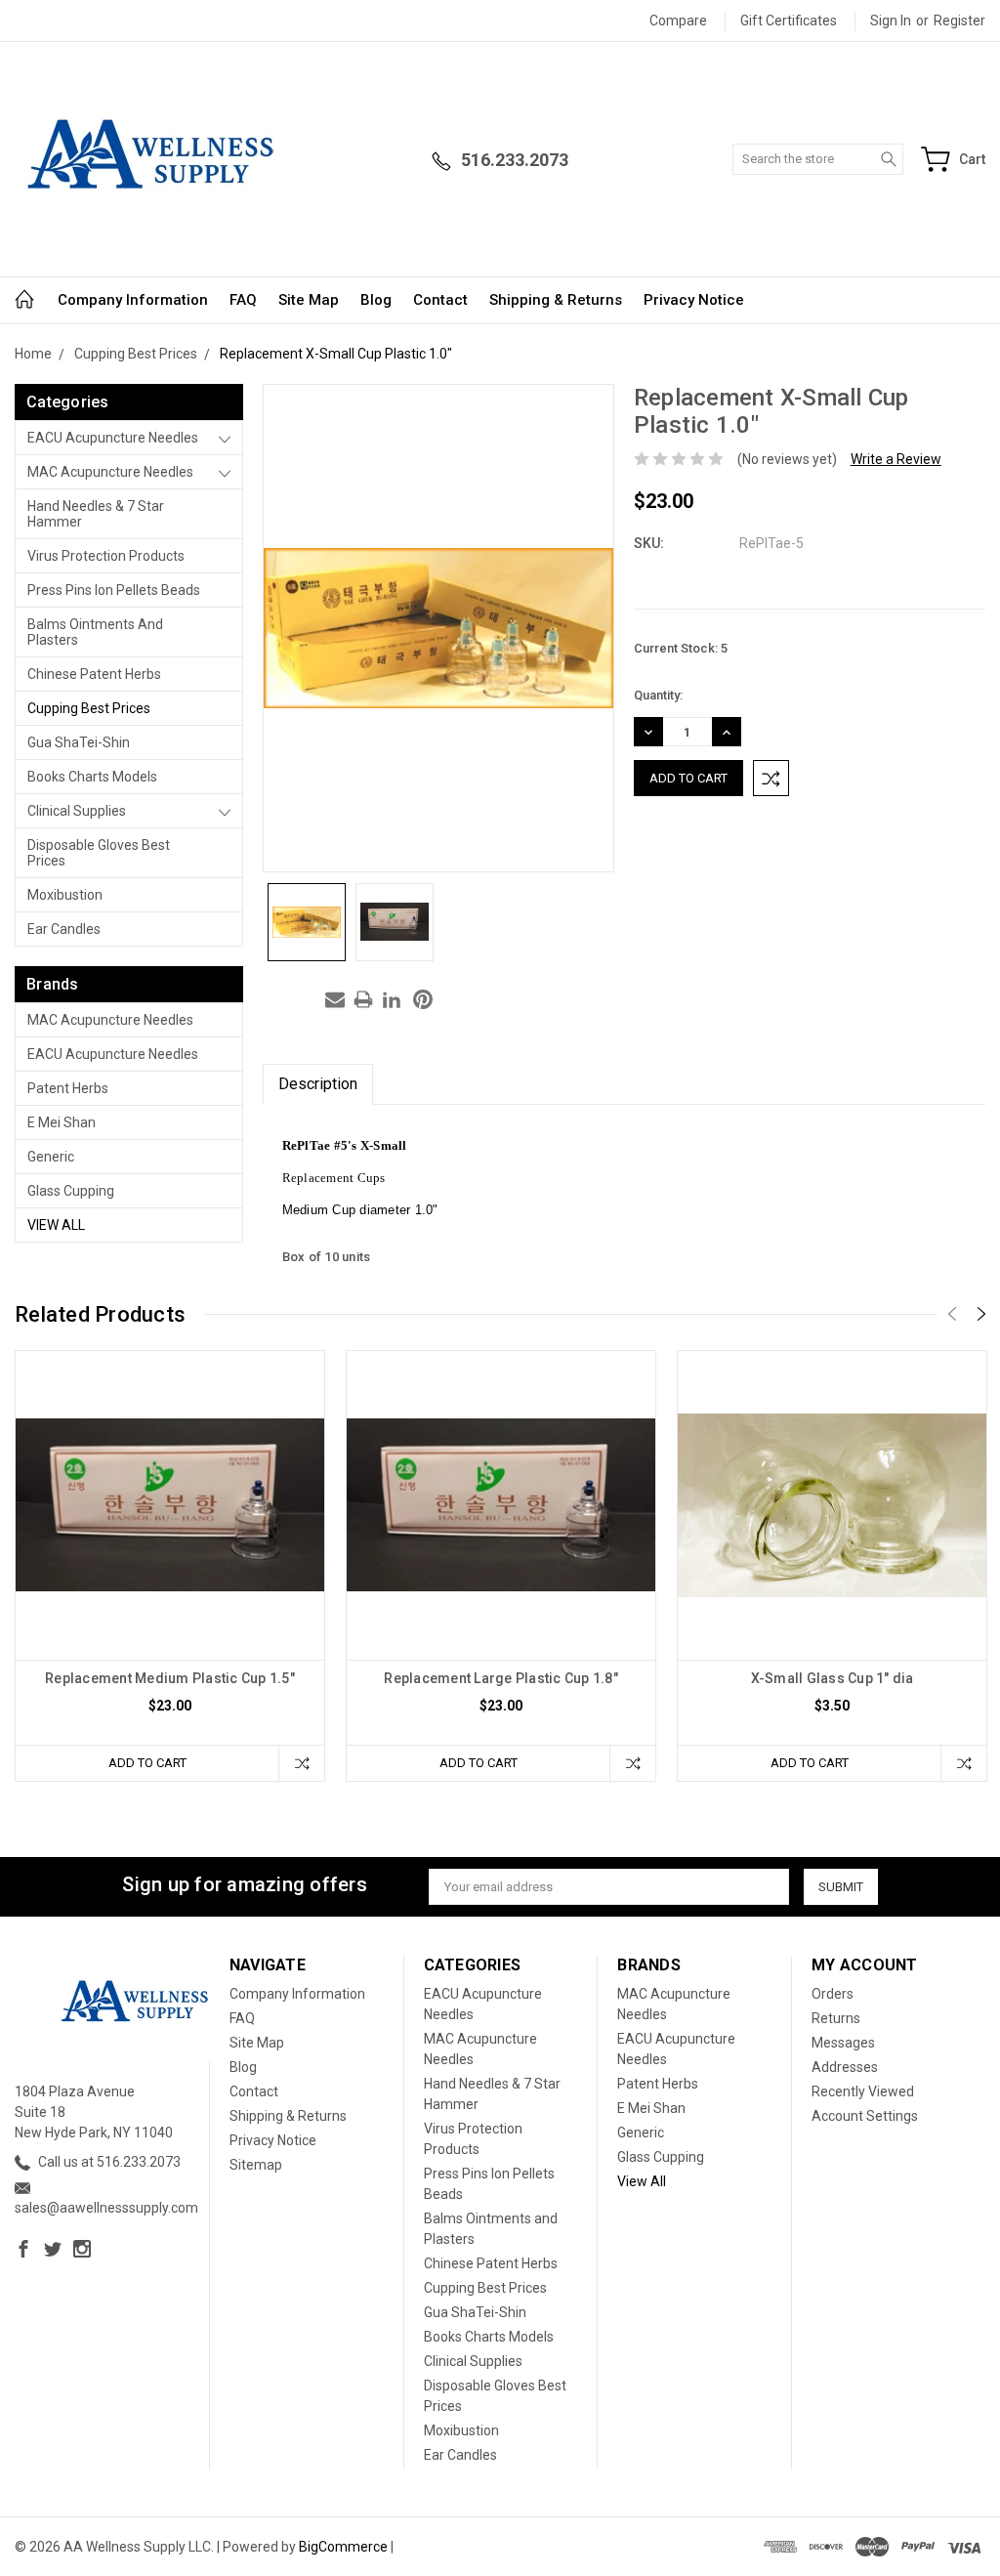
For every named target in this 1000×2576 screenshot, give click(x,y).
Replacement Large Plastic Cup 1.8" (501, 1678)
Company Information (133, 300)
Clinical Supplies (77, 811)
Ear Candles (64, 929)
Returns (836, 2018)
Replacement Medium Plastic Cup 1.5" (170, 1678)
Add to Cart (147, 1763)
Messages (843, 2043)
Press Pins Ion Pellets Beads (114, 590)
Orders (833, 1994)
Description (318, 1084)
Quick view (170, 1566)
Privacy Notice (694, 300)
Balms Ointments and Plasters (95, 632)
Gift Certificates (789, 21)
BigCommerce (343, 2547)
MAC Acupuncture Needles (110, 472)
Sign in (891, 21)
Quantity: (658, 695)
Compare (678, 21)
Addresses (845, 2067)
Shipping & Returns (556, 300)
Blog (376, 300)
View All (56, 1225)
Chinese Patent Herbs (94, 674)
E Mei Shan (62, 1122)
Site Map (309, 300)
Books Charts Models (92, 777)
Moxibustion (65, 895)
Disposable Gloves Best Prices (99, 853)
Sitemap (256, 2165)
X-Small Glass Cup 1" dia (833, 1678)
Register (959, 21)
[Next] (981, 1314)
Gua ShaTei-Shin (79, 742)
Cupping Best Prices (89, 708)
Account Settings (865, 2116)
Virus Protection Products (106, 556)
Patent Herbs (68, 1088)
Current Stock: (681, 648)
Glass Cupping (71, 1191)
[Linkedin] (392, 999)
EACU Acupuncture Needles (113, 438)
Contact (440, 300)
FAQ (243, 300)
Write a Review (896, 459)
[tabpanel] (170, 1566)
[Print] (363, 999)
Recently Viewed (863, 2091)
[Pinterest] (423, 999)
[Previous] (952, 1314)
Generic (51, 1157)
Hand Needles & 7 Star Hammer (96, 514)
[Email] (335, 999)
